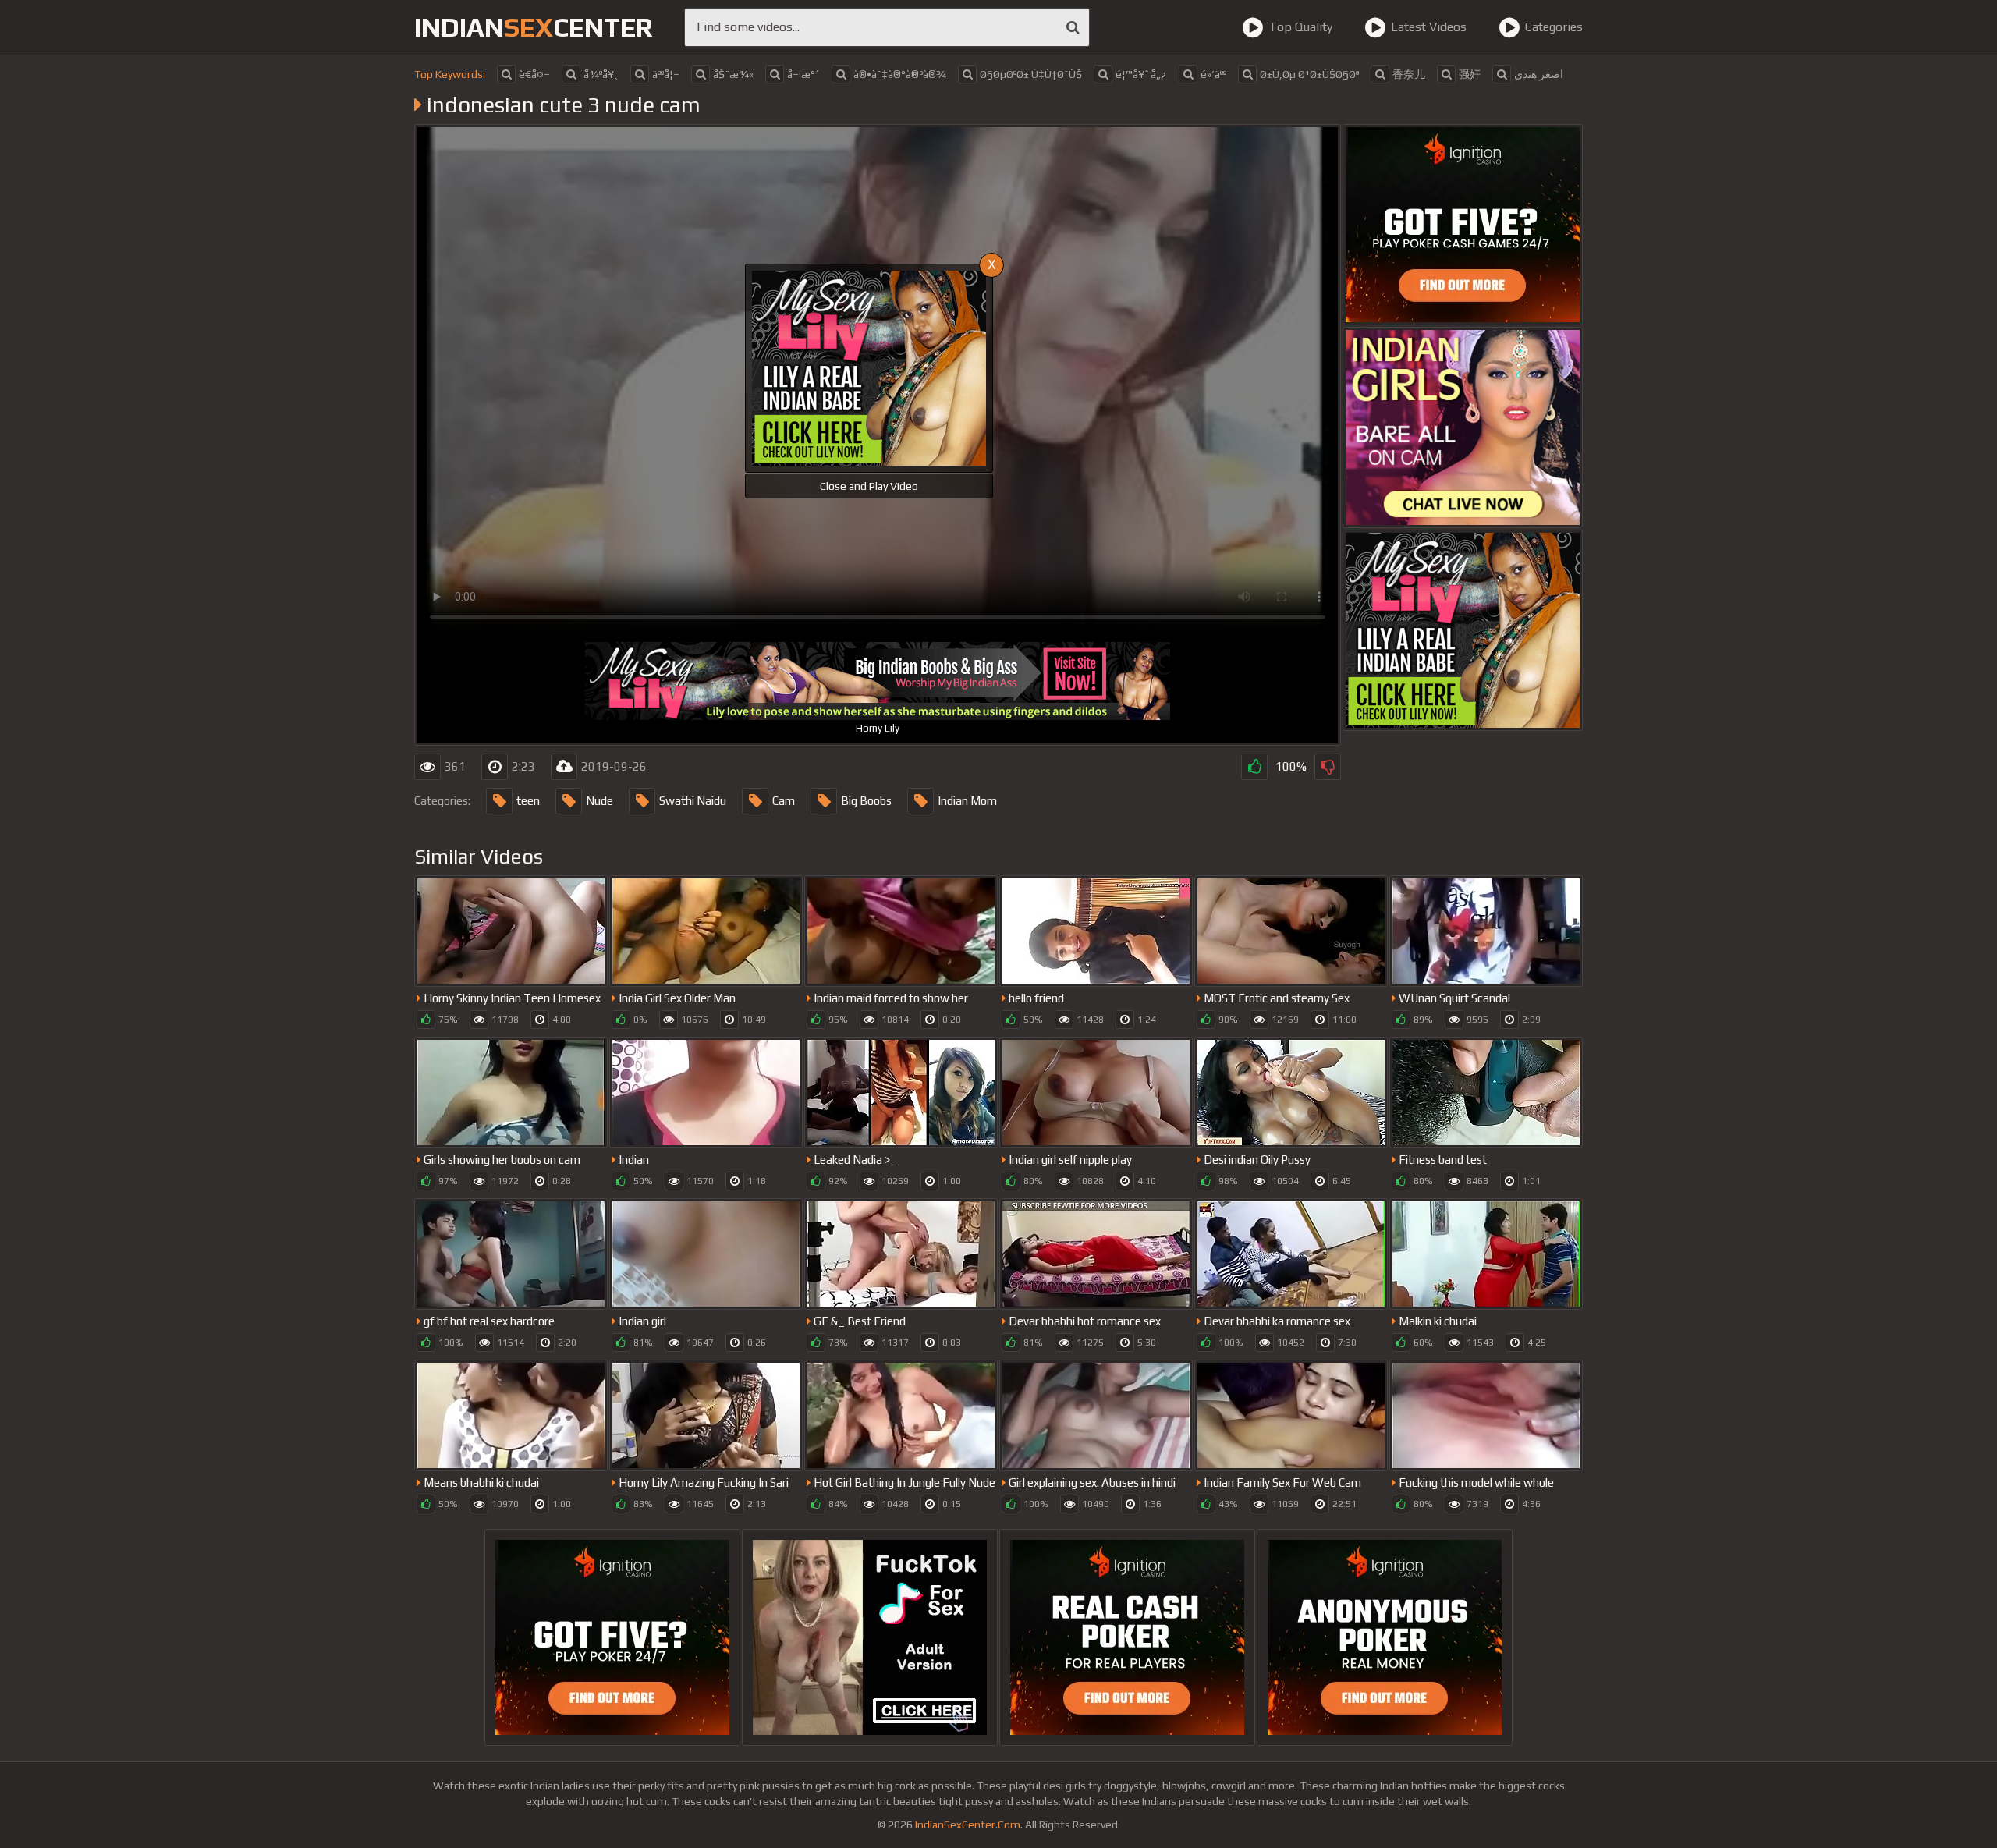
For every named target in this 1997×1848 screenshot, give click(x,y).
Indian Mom (967, 801)
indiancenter (534, 27)
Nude (599, 801)
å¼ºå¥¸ (601, 74)
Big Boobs (866, 801)
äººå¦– (666, 74)
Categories (1554, 27)
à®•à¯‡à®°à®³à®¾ (900, 74)
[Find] (1073, 27)
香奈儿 (1409, 74)
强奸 (1470, 74)
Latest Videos (1429, 27)
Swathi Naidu (693, 801)
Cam (784, 801)
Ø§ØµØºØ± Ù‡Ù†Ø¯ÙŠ (1031, 74)
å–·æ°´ (803, 74)
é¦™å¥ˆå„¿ (1141, 74)
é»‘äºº (1213, 74)
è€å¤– (534, 74)
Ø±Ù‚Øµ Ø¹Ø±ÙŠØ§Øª (1309, 74)
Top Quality (1300, 27)
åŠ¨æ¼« (733, 74)
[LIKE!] (1254, 767)
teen (528, 801)
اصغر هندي (1539, 74)
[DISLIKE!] (1328, 767)
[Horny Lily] (1463, 630)
